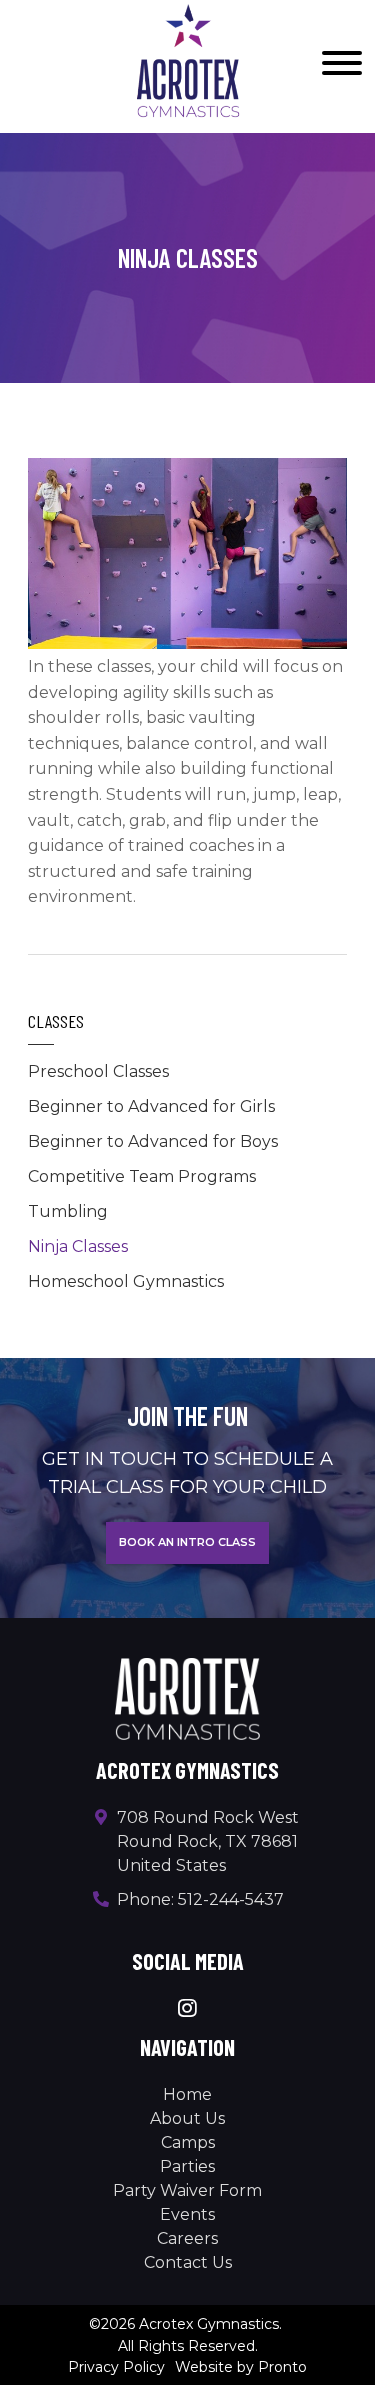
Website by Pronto (241, 2367)
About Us (187, 2118)
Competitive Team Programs (142, 1176)
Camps (188, 2142)
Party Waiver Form (187, 2190)
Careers (187, 2238)
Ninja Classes (78, 1246)
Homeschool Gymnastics (126, 1281)
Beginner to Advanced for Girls (151, 1106)
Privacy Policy (116, 2367)
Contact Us (188, 2262)
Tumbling (68, 1211)
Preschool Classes (98, 1071)
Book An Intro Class (187, 1542)
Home (187, 2094)
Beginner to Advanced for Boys (153, 1141)
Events (187, 2214)
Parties (187, 2166)
